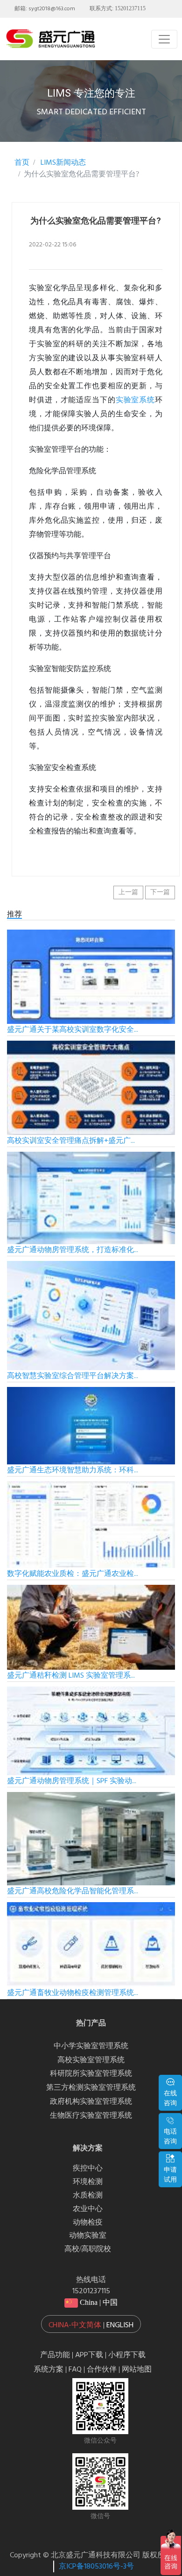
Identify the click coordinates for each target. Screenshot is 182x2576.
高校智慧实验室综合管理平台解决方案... (73, 1376)
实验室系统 (135, 400)
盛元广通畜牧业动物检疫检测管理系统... (73, 1993)
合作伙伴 (102, 2370)
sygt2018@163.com (52, 9)
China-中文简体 (75, 2325)
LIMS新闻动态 (62, 163)
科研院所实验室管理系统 (91, 2074)
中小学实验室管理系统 (91, 2046)
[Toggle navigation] (164, 39)
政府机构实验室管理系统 (91, 2102)
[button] (91, 2324)
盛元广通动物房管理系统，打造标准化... (73, 1250)
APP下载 (89, 2355)
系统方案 (49, 2370)
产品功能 (55, 2355)
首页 (22, 163)
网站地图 (137, 2370)
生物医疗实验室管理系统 (91, 2116)
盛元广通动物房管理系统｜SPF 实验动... (72, 1781)
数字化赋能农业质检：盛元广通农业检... (73, 1574)
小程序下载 (127, 2355)
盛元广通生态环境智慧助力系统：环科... (73, 1470)
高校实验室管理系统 (91, 2060)
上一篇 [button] (128, 892)
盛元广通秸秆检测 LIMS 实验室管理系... (71, 1676)
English (120, 2325)
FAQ (75, 2370)
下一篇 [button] (160, 892)
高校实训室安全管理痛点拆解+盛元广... (71, 1141)
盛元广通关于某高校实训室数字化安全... (73, 1030)
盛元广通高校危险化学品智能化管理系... (73, 1891)
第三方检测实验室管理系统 (91, 2088)
